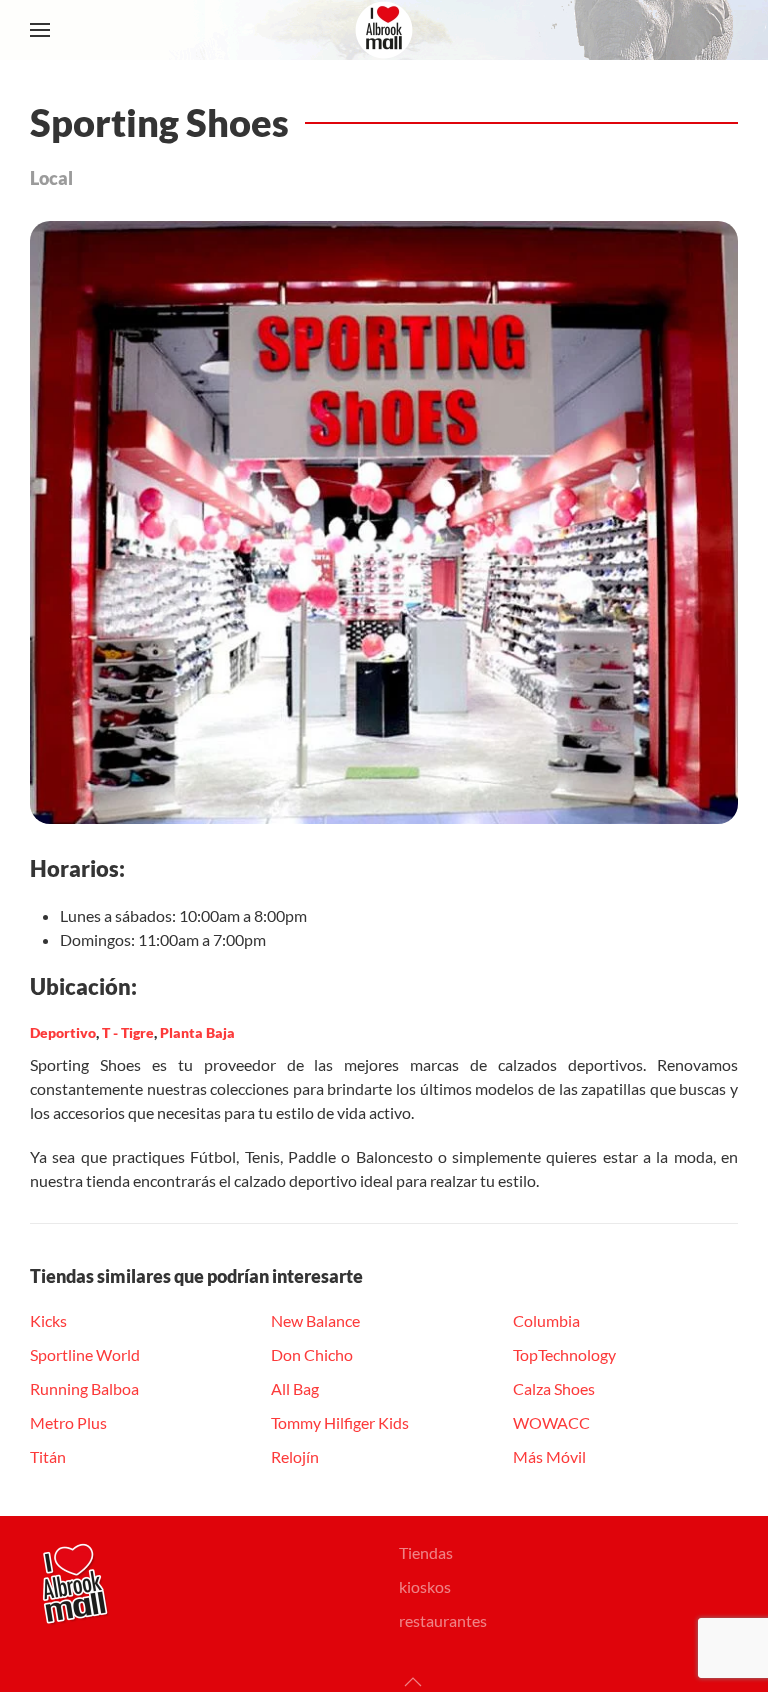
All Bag (295, 1388)
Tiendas (426, 1552)
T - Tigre (128, 1032)
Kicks (48, 1320)
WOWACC (551, 1422)
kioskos (425, 1586)
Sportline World (85, 1354)
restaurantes (443, 1620)
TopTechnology (564, 1354)
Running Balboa (84, 1388)
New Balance (315, 1320)
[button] (40, 30)
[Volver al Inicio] (384, 30)
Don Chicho (312, 1354)
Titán (48, 1456)
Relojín (295, 1456)
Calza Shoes (554, 1388)
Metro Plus (68, 1422)
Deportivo (63, 1032)
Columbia (546, 1320)
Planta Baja (197, 1032)
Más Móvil (549, 1456)
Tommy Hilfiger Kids (340, 1422)
